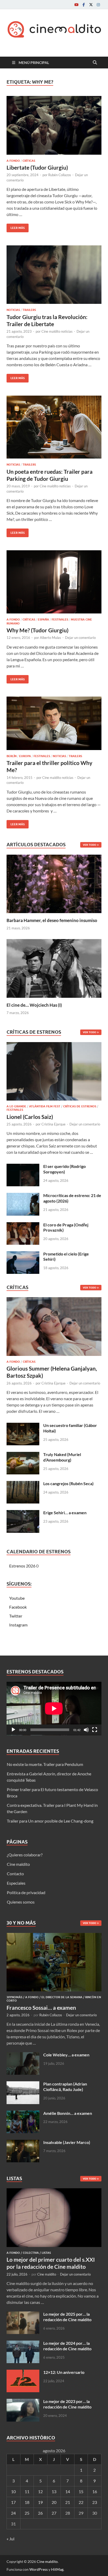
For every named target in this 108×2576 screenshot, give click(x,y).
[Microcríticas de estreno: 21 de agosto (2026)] (23, 1196)
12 (40, 2491)
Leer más (16, 227)
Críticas (29, 161)
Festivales (60, 619)
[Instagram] (98, 5)
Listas (46, 2253)
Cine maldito (18, 1864)
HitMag (57, 2569)
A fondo (13, 161)
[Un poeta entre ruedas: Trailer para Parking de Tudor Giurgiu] (54, 427)
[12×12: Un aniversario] (23, 2373)
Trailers (29, 310)
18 (27, 2502)
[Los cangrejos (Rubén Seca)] (23, 1484)
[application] (54, 1709)
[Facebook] (84, 5)
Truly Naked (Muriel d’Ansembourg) (62, 1457)
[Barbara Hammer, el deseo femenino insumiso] (54, 883)
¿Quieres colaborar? (25, 1855)
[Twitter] (91, 5)
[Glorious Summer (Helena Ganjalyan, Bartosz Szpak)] (54, 1328)
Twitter (16, 1616)
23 (95, 2502)
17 (13, 2502)
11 (27, 2491)
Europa (25, 756)
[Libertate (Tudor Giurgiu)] (54, 125)
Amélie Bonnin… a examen (68, 2113)
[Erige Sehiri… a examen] (23, 1513)
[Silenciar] (86, 1730)
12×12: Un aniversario (64, 2372)
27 (54, 2513)
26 (40, 2513)
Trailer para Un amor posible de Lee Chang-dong (50, 1821)
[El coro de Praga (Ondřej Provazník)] (23, 1225)
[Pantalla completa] (95, 1730)
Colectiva (31, 2253)
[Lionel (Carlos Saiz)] (54, 1073)
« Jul (10, 2539)
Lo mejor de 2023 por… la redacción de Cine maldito (67, 2404)
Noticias (13, 310)
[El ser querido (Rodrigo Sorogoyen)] (23, 1167)
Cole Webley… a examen (66, 2055)
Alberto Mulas (50, 638)
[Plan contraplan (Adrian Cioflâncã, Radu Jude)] (23, 2084)
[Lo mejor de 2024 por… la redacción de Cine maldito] (23, 2344)
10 (13, 2491)
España (43, 619)
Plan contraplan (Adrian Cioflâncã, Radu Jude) (65, 2087)
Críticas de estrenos (80, 1106)
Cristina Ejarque (53, 1124)
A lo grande (16, 1106)
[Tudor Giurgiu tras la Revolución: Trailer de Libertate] (54, 275)
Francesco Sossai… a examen (41, 2008)
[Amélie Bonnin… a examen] (23, 2114)
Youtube (17, 1598)
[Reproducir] (13, 1730)
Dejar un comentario (80, 638)
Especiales (16, 1883)
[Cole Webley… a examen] (23, 2055)
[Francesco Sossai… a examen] (54, 1936)
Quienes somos (21, 1902)
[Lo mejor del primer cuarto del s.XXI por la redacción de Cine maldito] (54, 2191)
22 (81, 2502)
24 (13, 2513)
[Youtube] (76, 5)
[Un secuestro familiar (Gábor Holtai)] (23, 1426)
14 (68, 2491)
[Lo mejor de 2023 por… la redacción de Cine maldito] (23, 2402)
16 (95, 2491)
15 (81, 2491)
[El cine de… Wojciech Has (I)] (54, 968)
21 (68, 2502)
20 (54, 2502)
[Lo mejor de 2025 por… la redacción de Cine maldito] (23, 2314)
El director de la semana (62, 1997)
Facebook (18, 1607)
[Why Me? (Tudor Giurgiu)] (54, 582)
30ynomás (14, 1997)
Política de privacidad (26, 1892)
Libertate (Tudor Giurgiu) (37, 167)
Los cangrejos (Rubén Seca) (68, 1483)
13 (54, 2491)
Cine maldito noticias (57, 331)
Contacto (15, 1874)
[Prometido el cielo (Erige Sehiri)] (23, 1254)
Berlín (12, 756)
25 (27, 2513)
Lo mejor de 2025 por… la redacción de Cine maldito (67, 2317)
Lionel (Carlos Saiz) (30, 1117)
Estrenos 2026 (22, 1566)
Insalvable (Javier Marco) (67, 2142)
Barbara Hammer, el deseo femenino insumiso (52, 920)
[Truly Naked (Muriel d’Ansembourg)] (23, 1455)
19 (40, 2502)
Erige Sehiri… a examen (65, 1513)
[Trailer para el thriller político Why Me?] (54, 723)
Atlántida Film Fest (45, 1106)
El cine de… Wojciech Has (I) (34, 1005)
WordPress (39, 2569)
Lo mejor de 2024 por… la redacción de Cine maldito (67, 2346)
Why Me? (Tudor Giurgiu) (37, 630)
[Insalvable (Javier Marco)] (23, 2143)
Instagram (18, 1625)
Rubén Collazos (60, 175)
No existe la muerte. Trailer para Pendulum (45, 1764)
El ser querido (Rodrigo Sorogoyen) (64, 1169)
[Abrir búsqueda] (95, 63)
